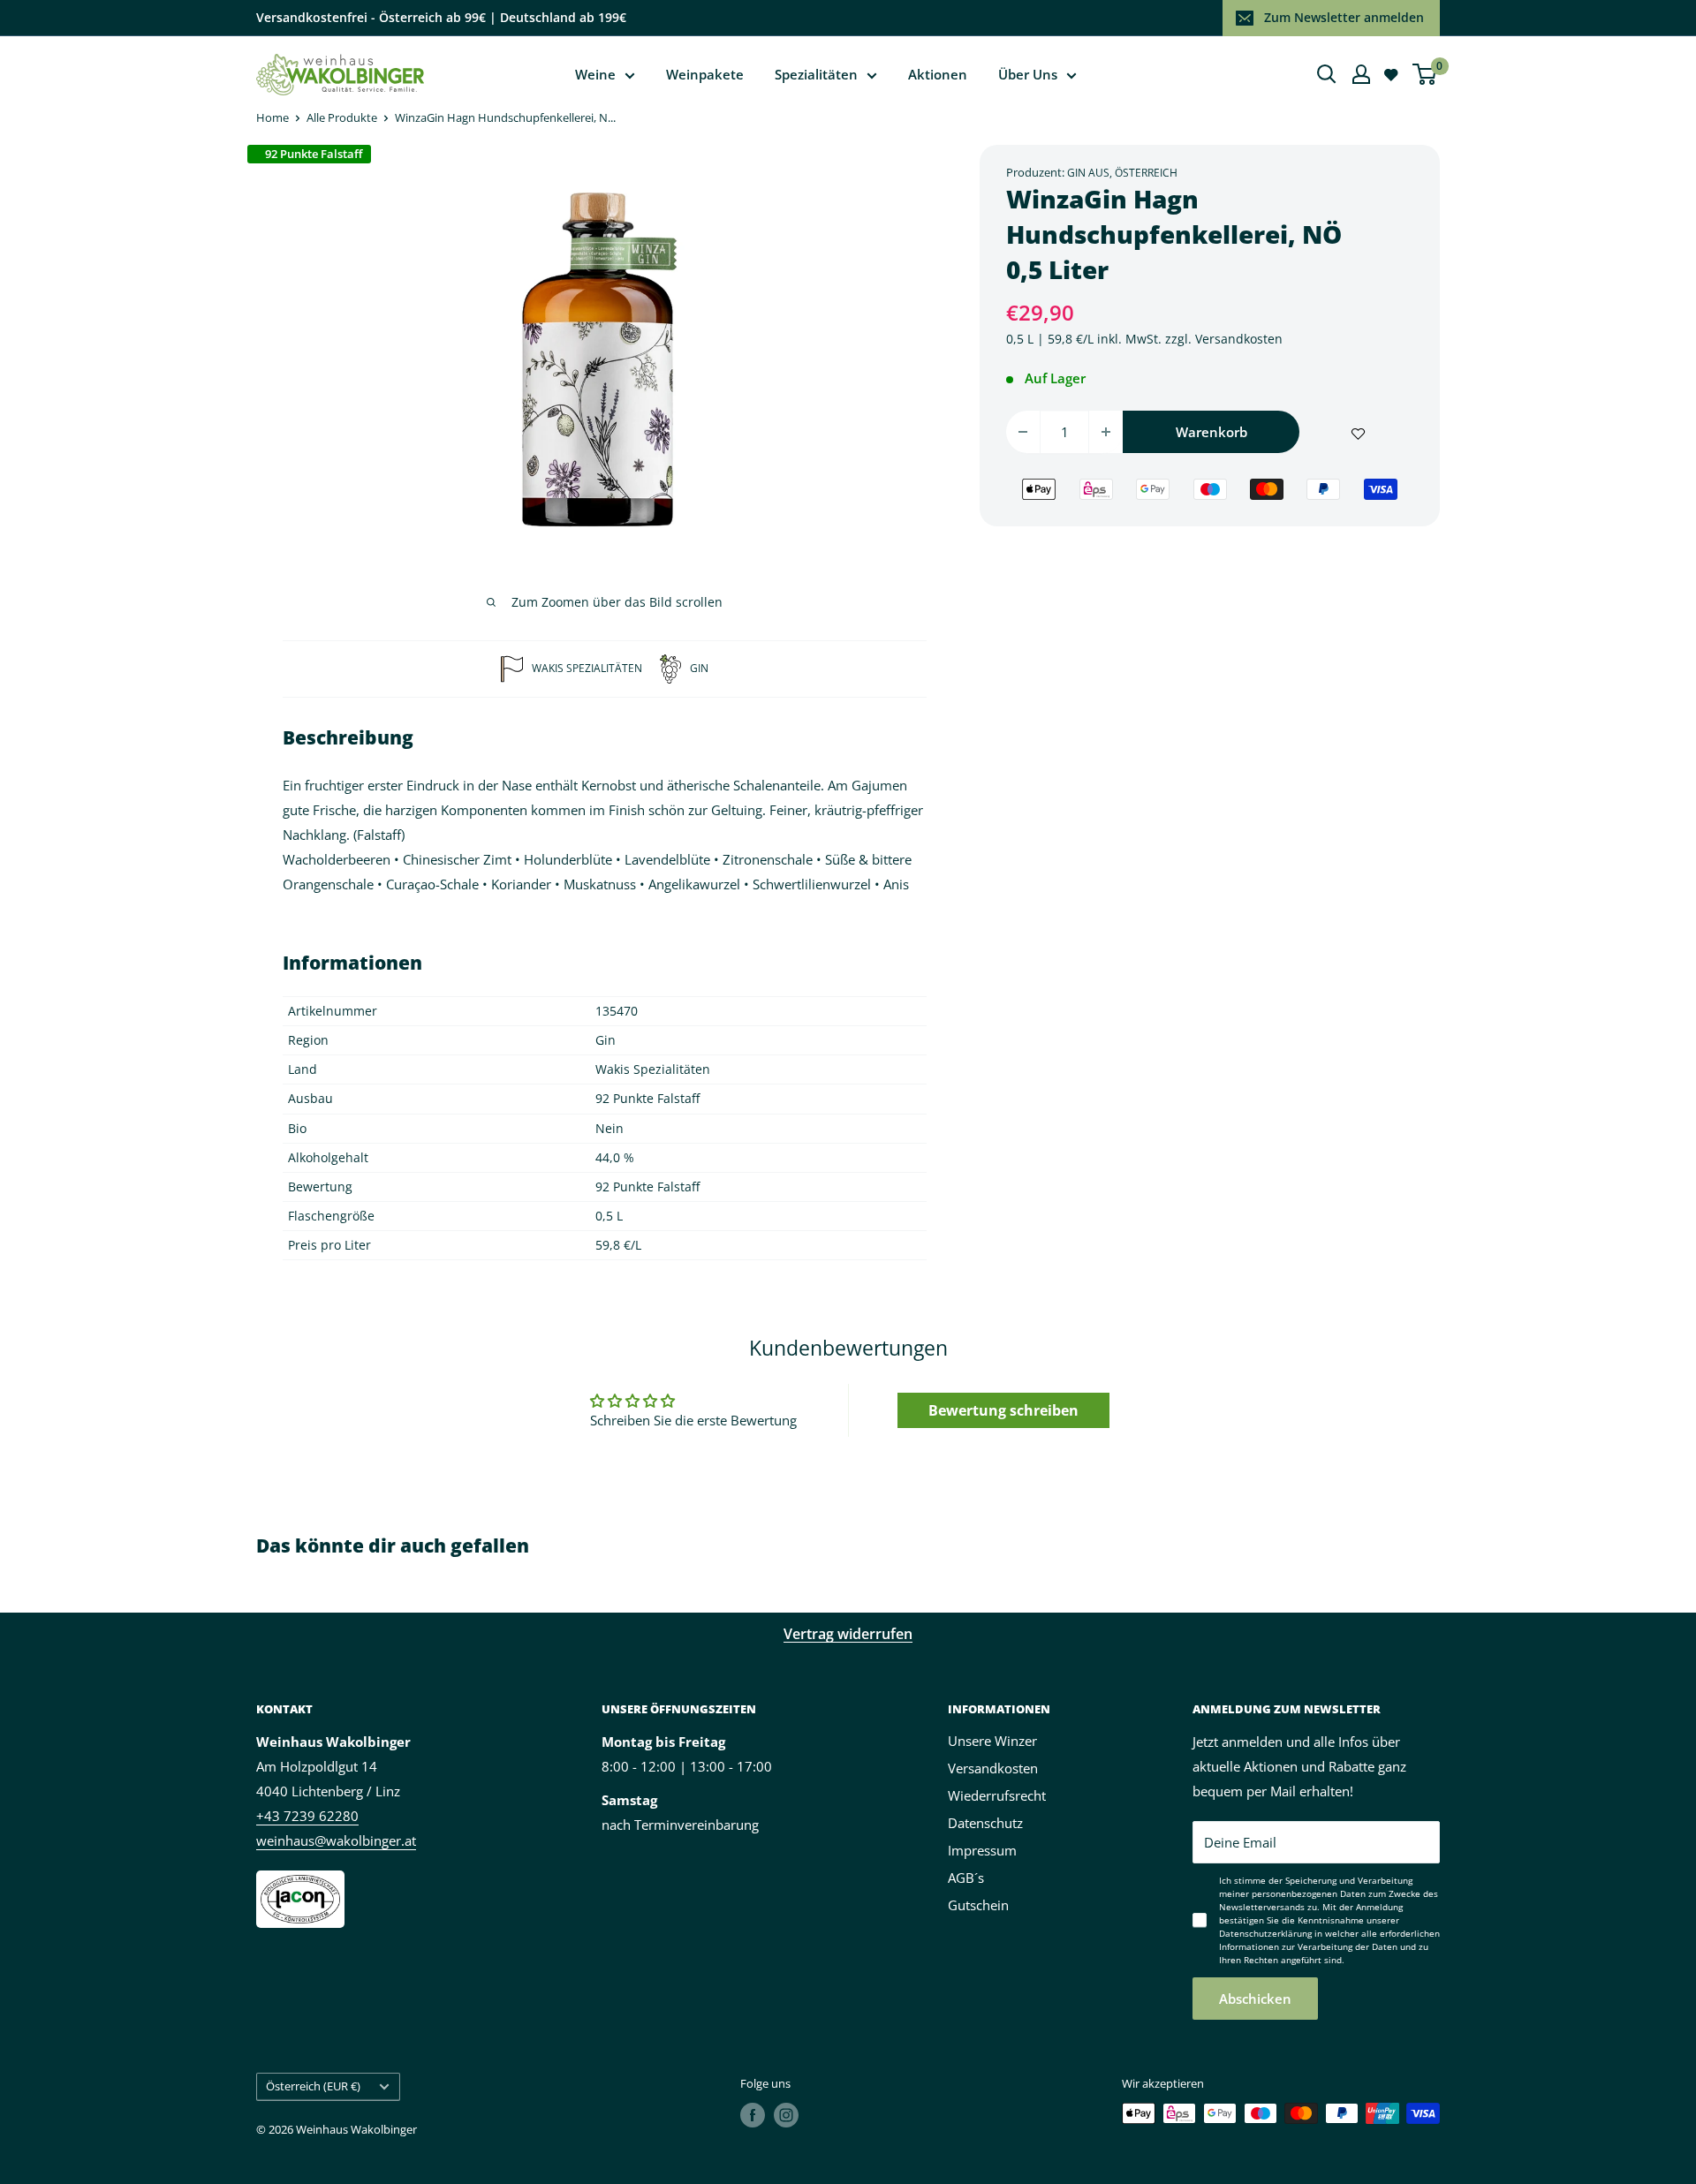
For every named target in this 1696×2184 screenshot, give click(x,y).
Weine (595, 74)
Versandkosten (1239, 339)
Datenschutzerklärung (1265, 1933)
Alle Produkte (342, 117)
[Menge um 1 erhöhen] (1106, 432)
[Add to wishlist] (1358, 432)
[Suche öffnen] (1327, 74)
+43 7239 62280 (307, 1816)
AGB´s (966, 1878)
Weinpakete (705, 74)
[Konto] (1361, 74)
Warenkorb (1211, 432)
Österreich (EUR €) (313, 2086)
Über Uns (1028, 74)
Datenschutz (985, 1823)
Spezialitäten (816, 74)
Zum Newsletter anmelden (1344, 17)
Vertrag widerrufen (848, 1634)
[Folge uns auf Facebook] (753, 2115)
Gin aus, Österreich (1122, 173)
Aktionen (938, 74)
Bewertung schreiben (1003, 1410)
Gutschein (978, 1905)
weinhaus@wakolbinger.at (336, 1840)
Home (273, 117)
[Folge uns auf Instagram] (786, 2115)
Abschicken (1255, 1999)
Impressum (982, 1850)
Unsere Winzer (992, 1741)
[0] (1425, 74)
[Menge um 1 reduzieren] (1023, 432)
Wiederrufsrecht (997, 1795)
